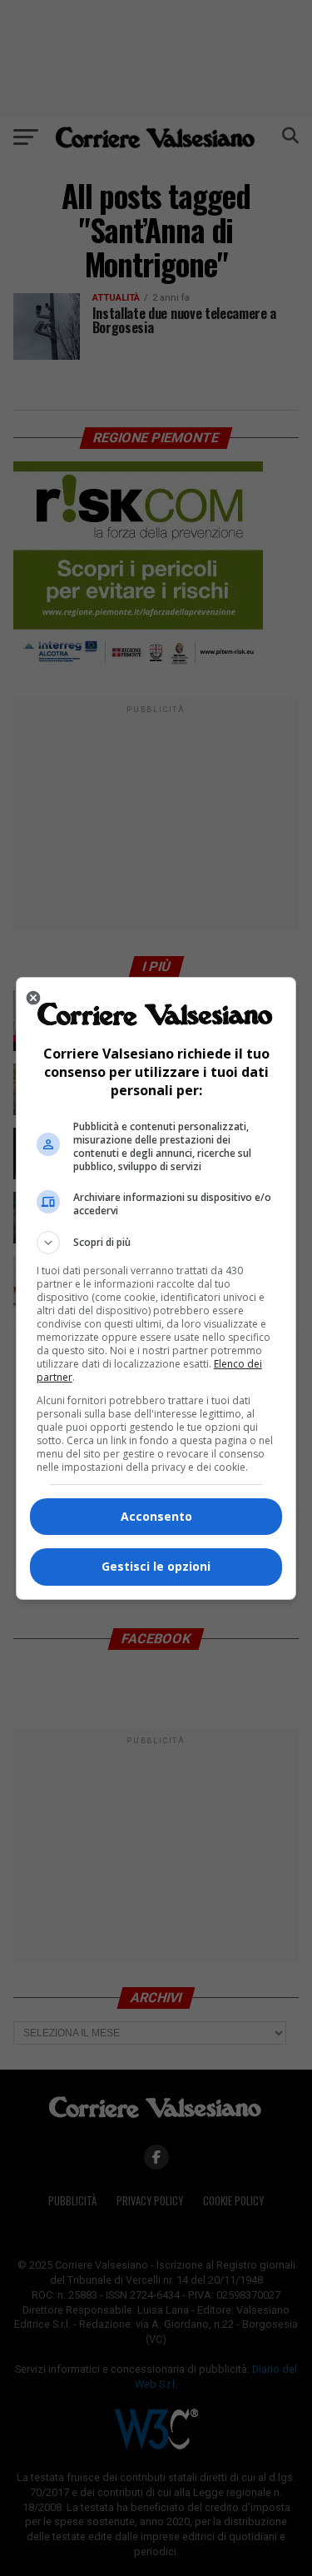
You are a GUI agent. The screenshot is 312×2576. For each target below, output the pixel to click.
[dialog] (156, 1288)
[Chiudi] (33, 998)
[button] (156, 1243)
